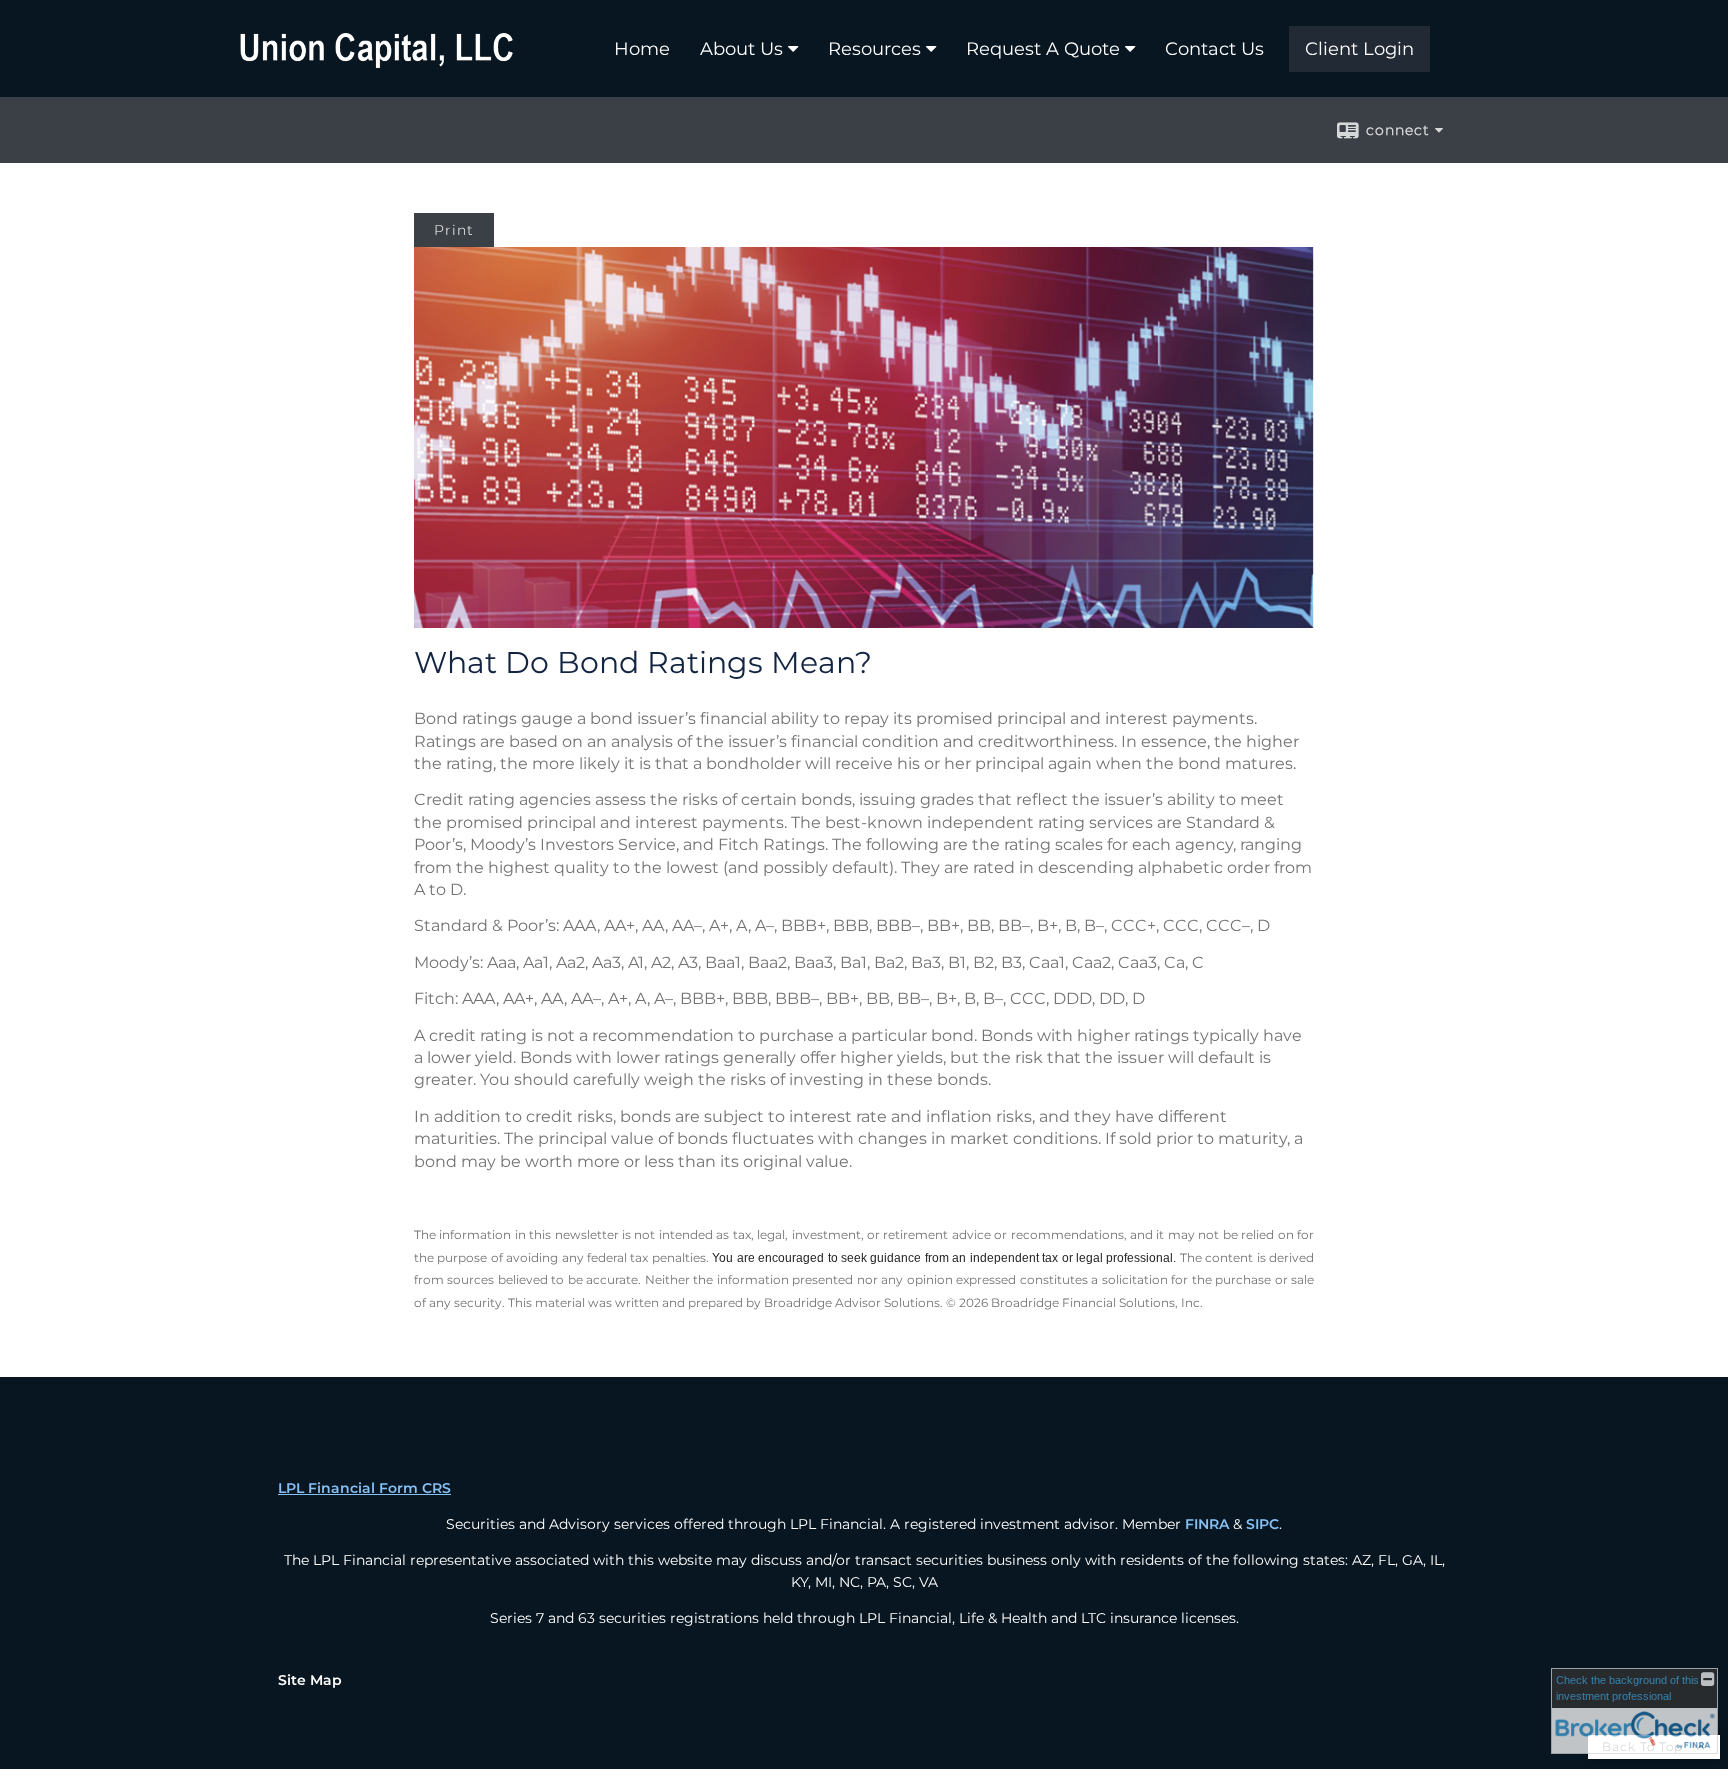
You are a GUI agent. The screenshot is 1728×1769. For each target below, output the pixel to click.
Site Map (310, 1680)
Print (454, 230)
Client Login (1359, 49)
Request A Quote (1043, 49)
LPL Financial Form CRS (364, 1488)
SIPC (1262, 1524)
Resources (874, 49)
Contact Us (1214, 49)
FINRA (1207, 1524)
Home (642, 49)
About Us (741, 49)
